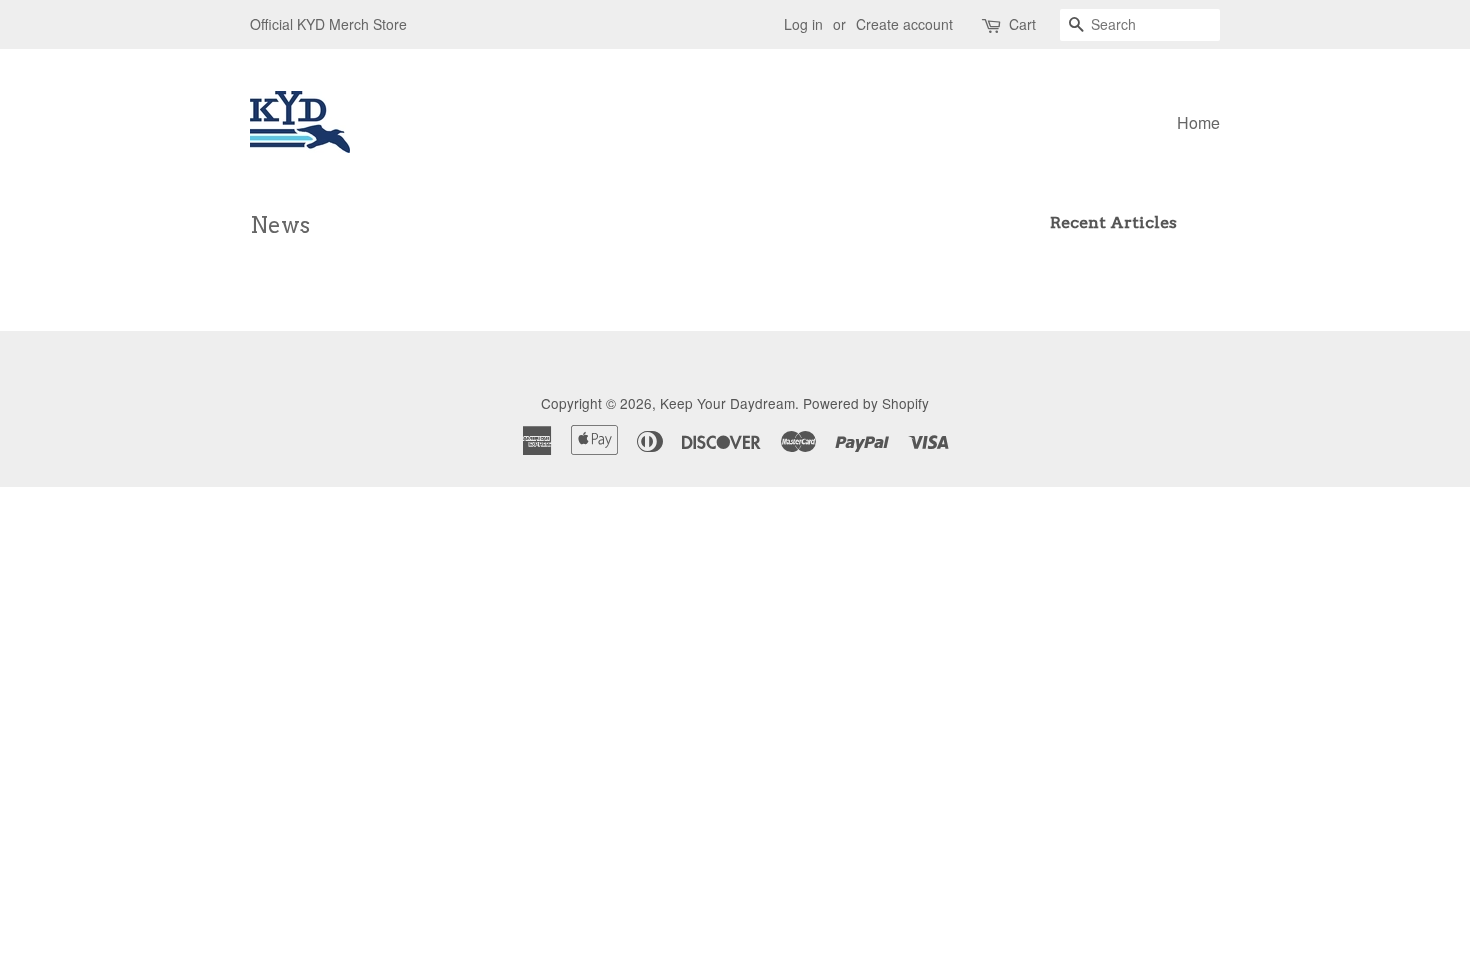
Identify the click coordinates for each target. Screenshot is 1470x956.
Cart (1022, 24)
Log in (803, 24)
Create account (904, 24)
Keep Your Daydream (727, 403)
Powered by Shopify (866, 403)
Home (1198, 122)
